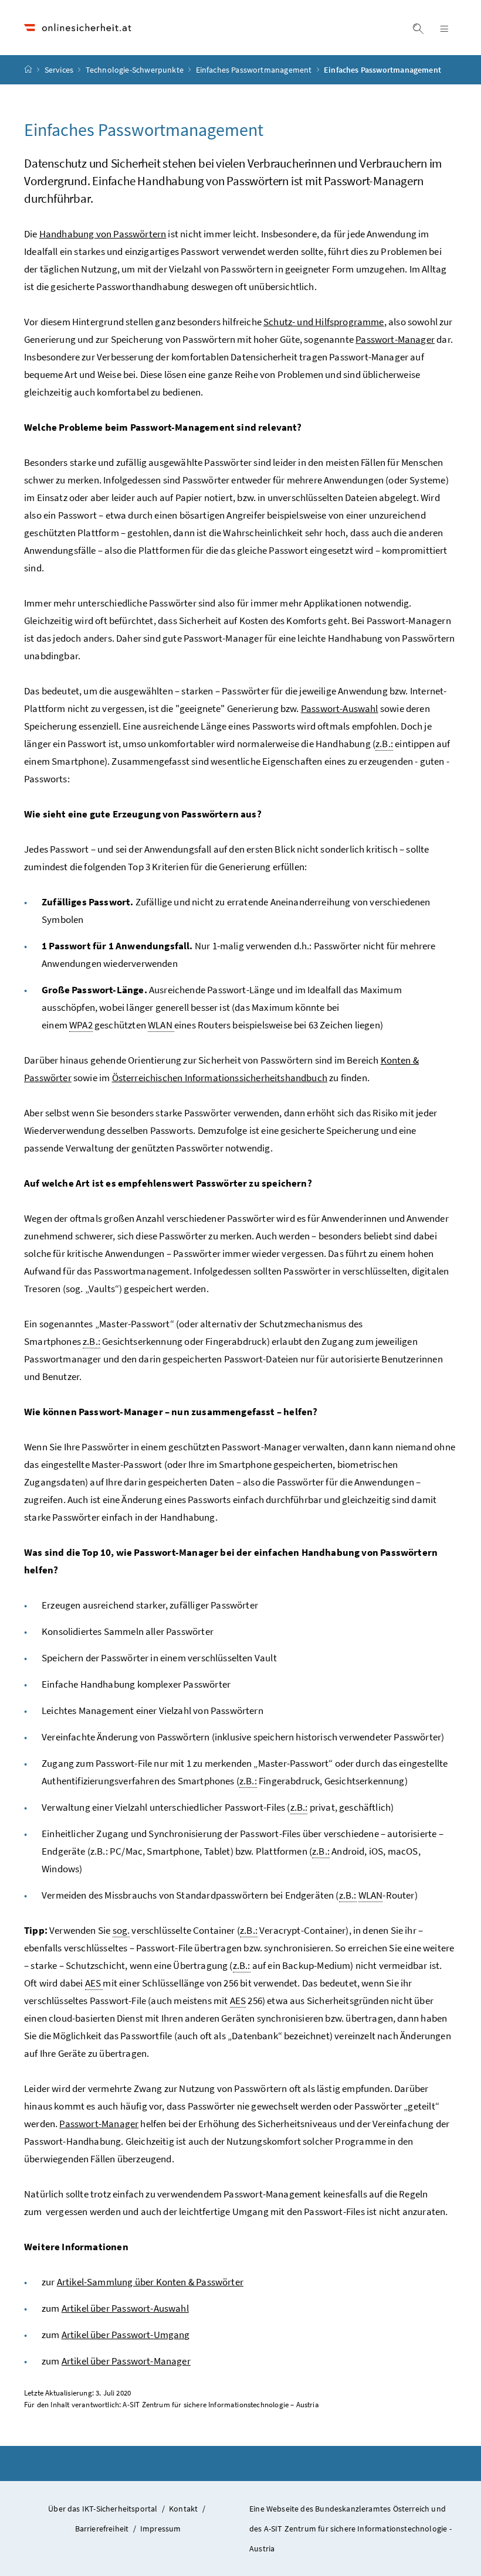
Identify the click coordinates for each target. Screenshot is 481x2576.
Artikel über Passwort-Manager (126, 2361)
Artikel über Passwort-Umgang (126, 2335)
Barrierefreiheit (102, 2529)
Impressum (161, 2529)
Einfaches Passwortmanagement (255, 70)
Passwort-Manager (395, 339)
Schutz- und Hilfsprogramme (324, 322)
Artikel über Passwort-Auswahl (125, 2308)
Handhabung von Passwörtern (103, 234)
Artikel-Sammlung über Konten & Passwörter (150, 2282)
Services (60, 70)
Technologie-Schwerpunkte (136, 70)
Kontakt (183, 2509)
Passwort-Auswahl (340, 708)
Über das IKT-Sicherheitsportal (103, 2509)
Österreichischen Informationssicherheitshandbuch (220, 1078)
